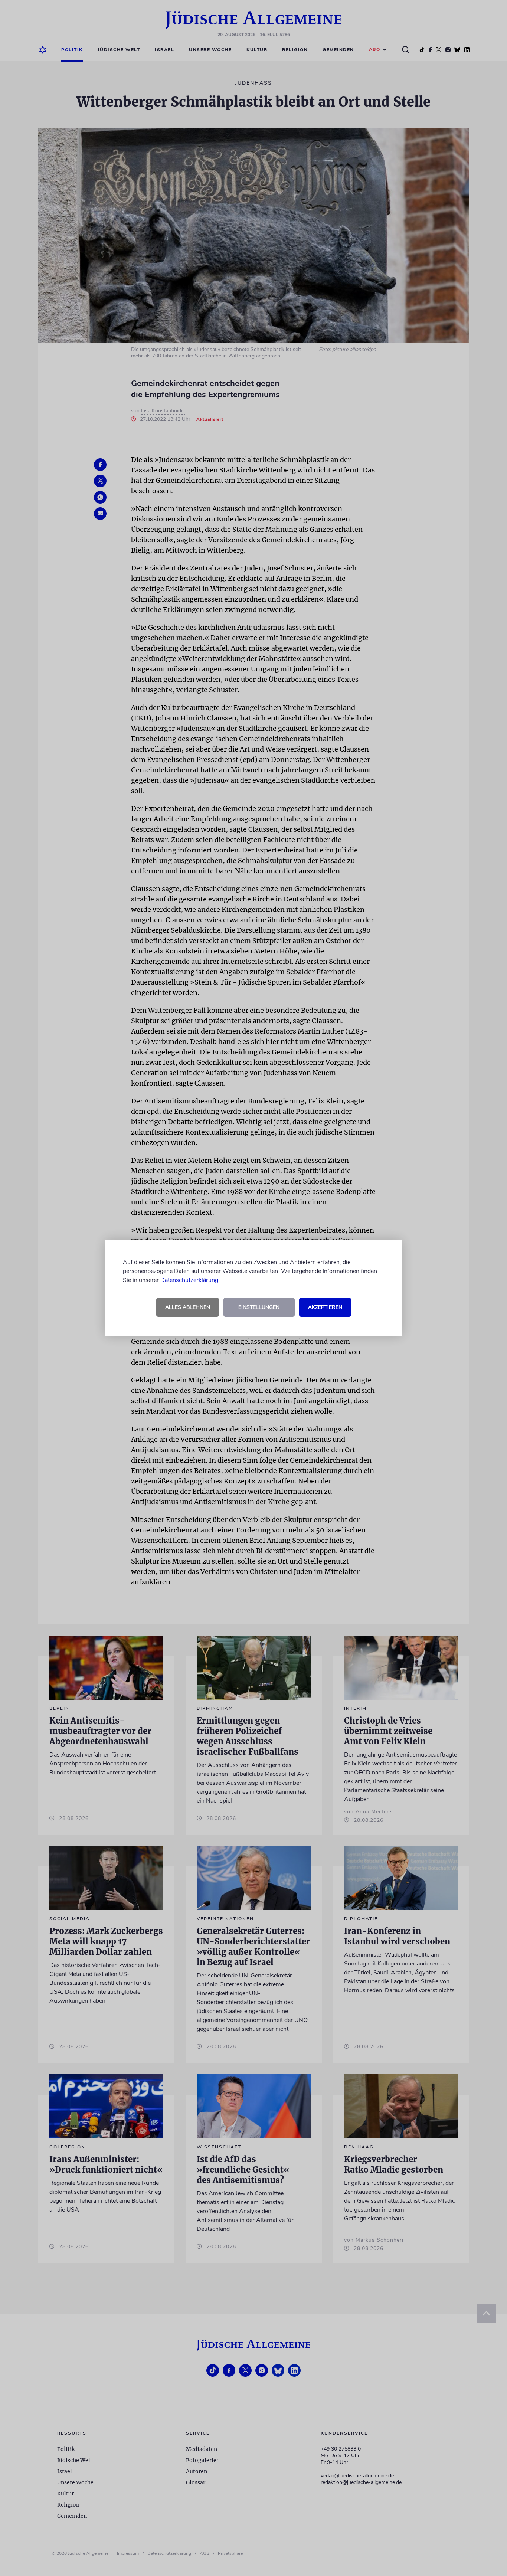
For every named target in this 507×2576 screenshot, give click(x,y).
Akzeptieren (325, 1307)
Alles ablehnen (188, 1307)
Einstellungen (259, 1307)
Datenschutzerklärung (189, 1280)
